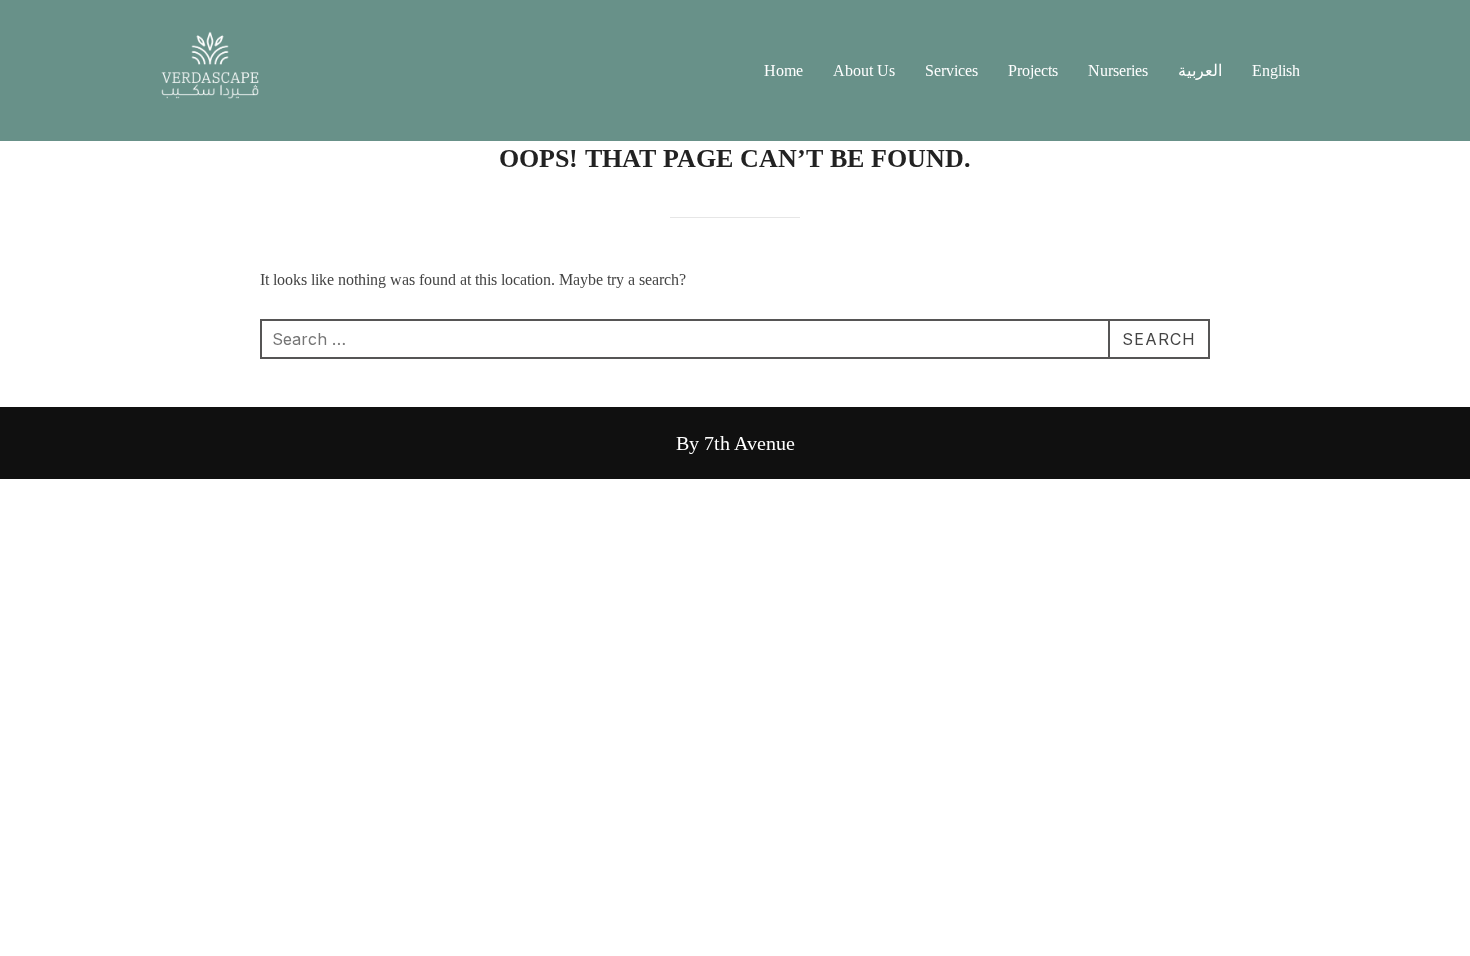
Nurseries (1118, 70)
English (1276, 70)
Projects (1033, 70)
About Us (864, 70)
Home (783, 70)
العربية (1200, 70)
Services (951, 70)
